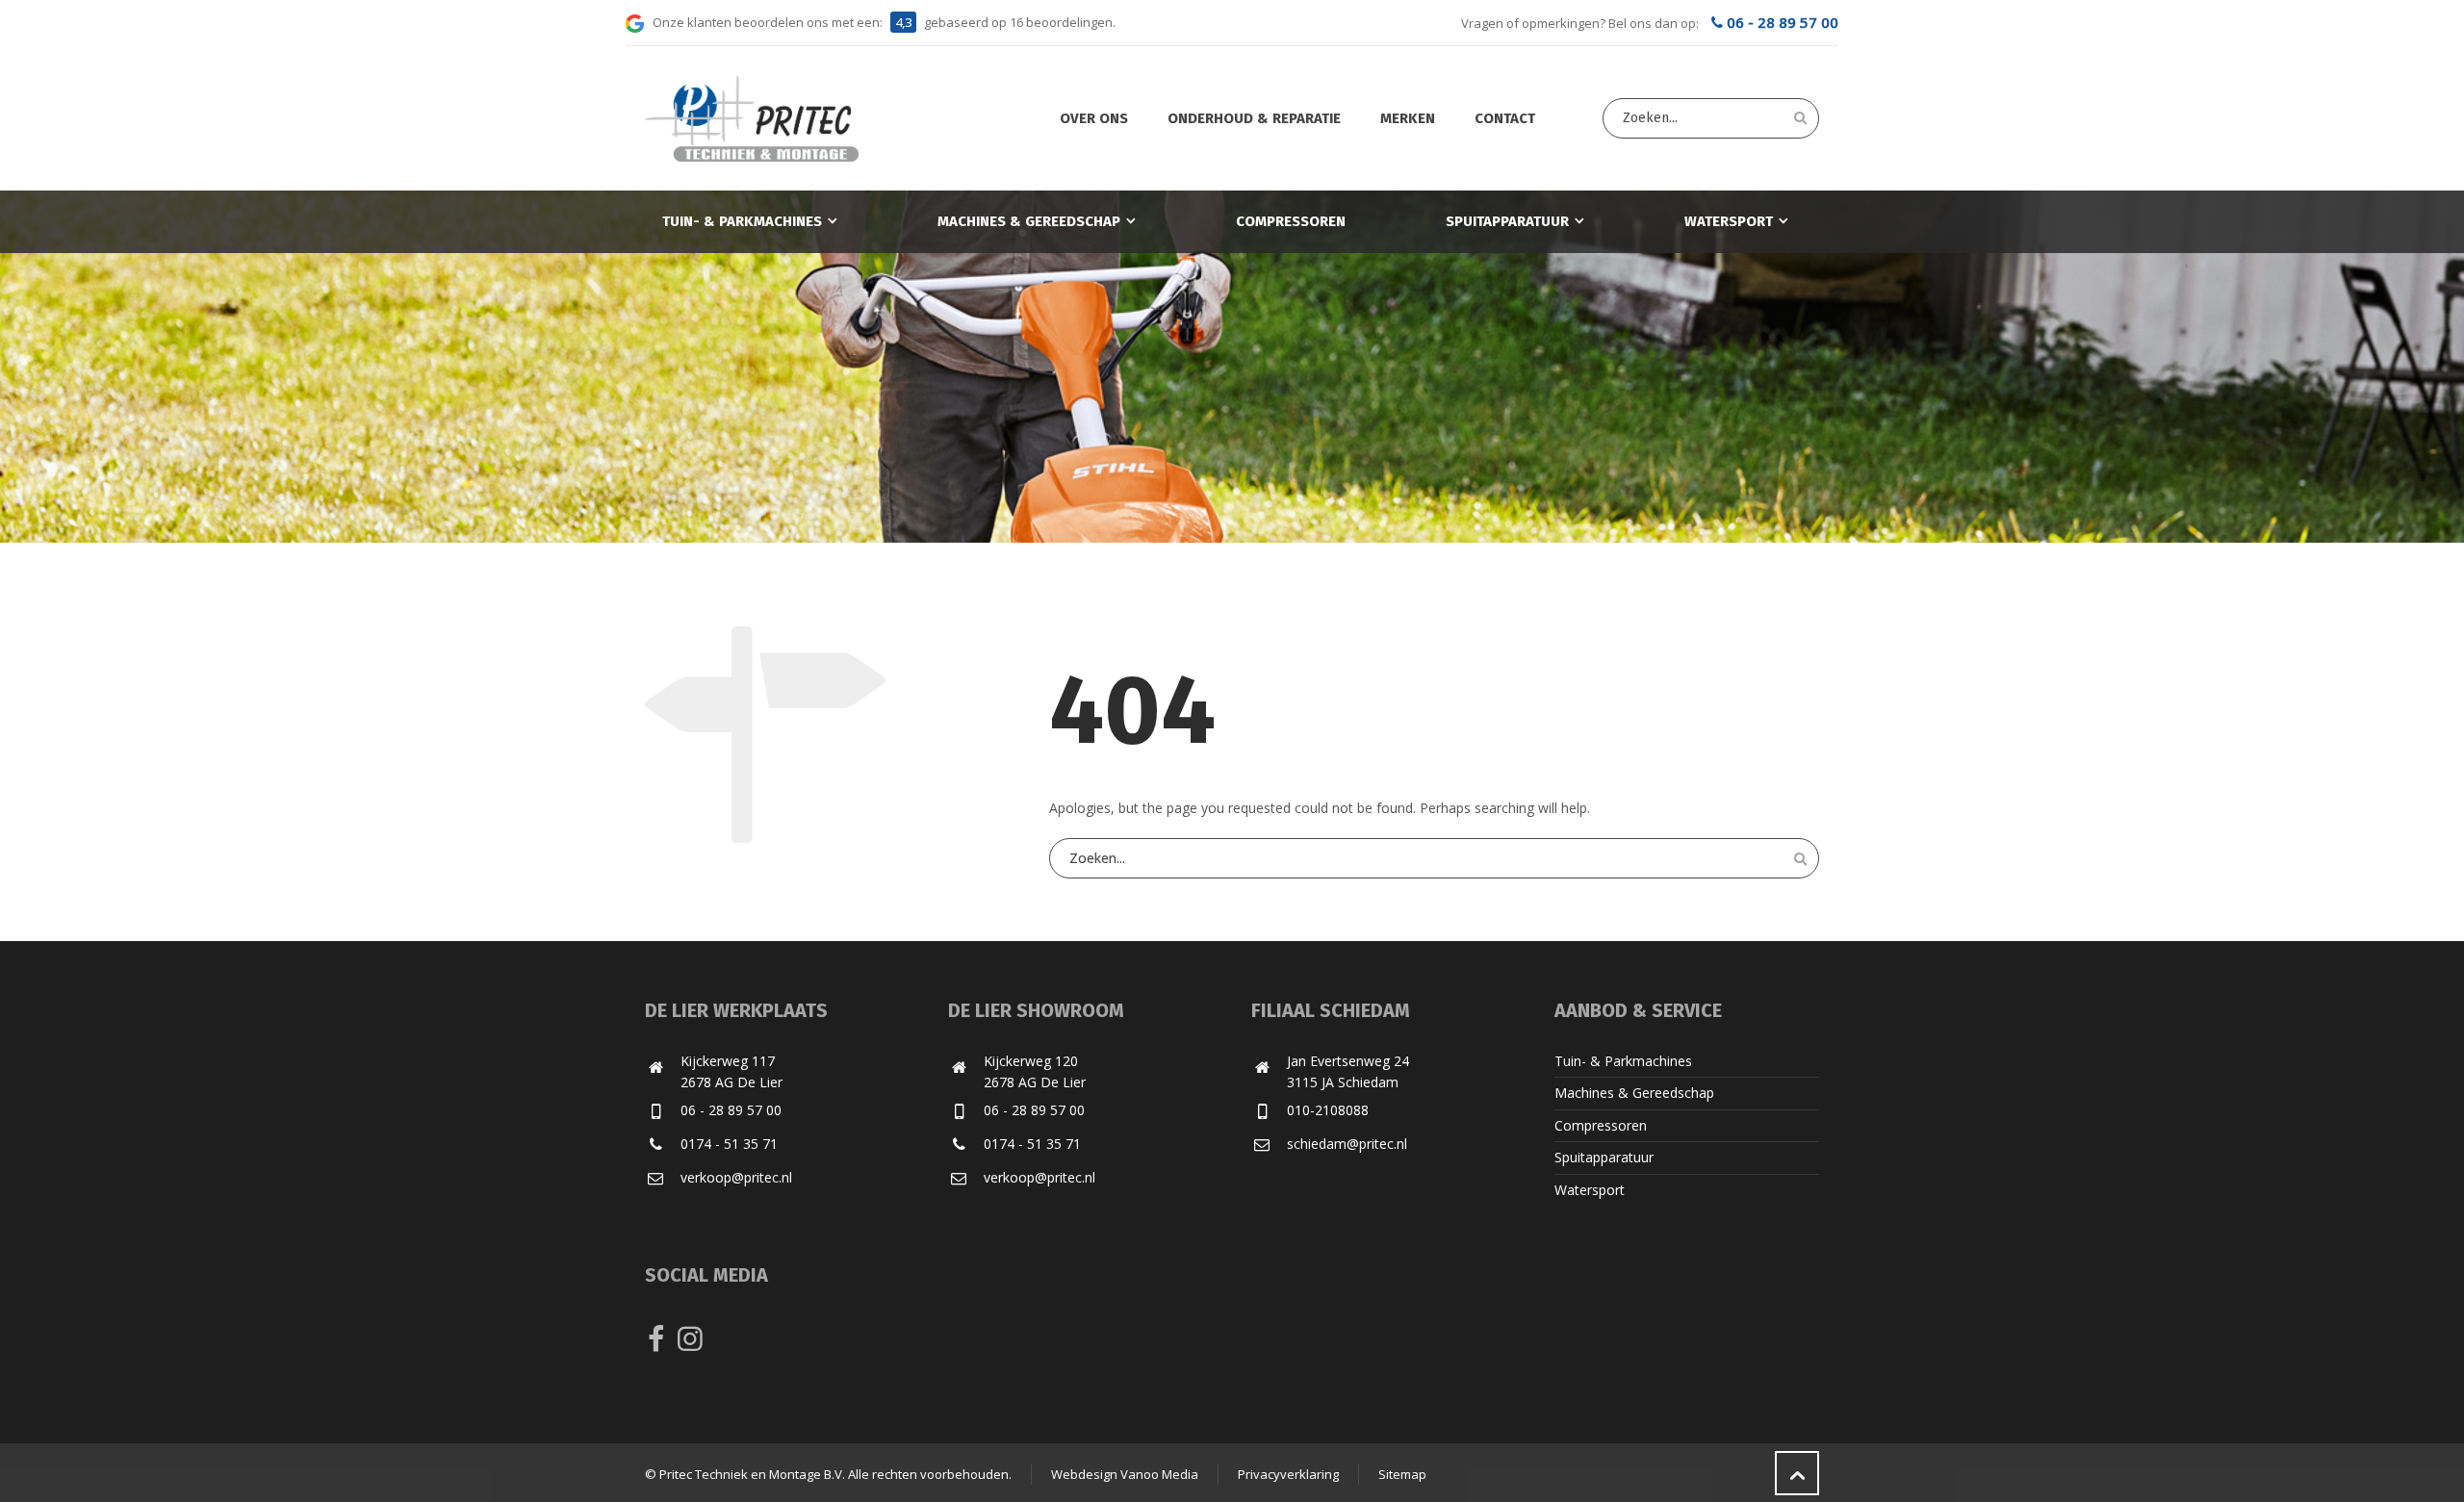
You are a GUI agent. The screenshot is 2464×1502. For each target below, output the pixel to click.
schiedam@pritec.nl (1347, 1144)
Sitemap (1402, 1474)
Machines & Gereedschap (1634, 1093)
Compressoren (1601, 1125)
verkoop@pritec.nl (736, 1177)
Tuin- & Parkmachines (1623, 1061)
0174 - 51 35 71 (729, 1144)
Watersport (1590, 1190)
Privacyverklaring (1288, 1474)
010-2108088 (1328, 1110)
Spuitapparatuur (1604, 1157)
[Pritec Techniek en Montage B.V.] (752, 118)
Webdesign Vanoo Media (1125, 1474)
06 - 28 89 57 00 (731, 1110)
